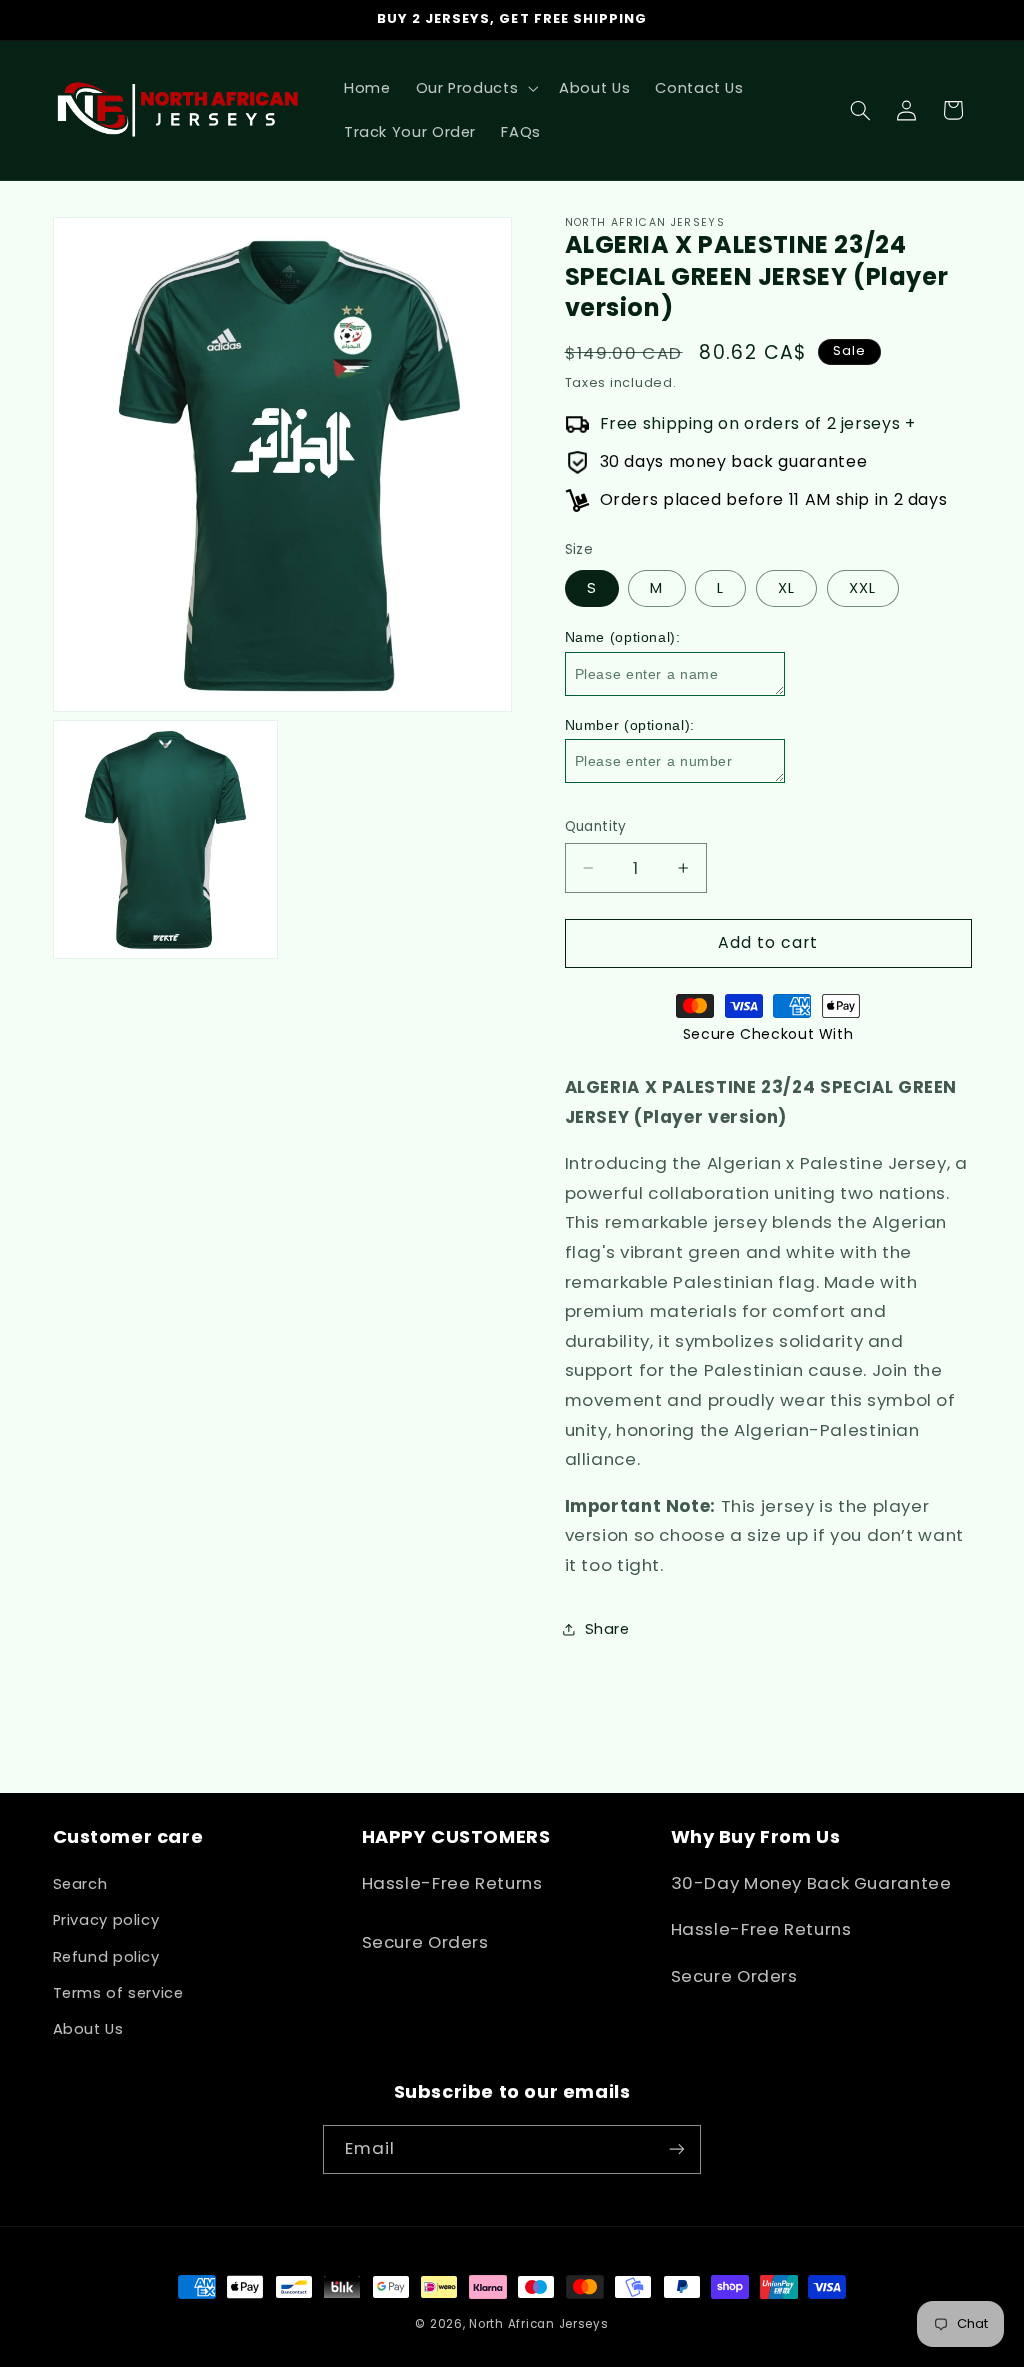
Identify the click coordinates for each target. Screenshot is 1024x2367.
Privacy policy (106, 1920)
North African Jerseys (538, 2324)
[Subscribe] (677, 2149)
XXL (862, 588)
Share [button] (607, 1629)
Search (80, 1884)
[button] (475, 88)
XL (786, 588)
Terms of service (118, 1993)
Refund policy (106, 1957)
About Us (88, 2029)
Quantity (596, 826)
